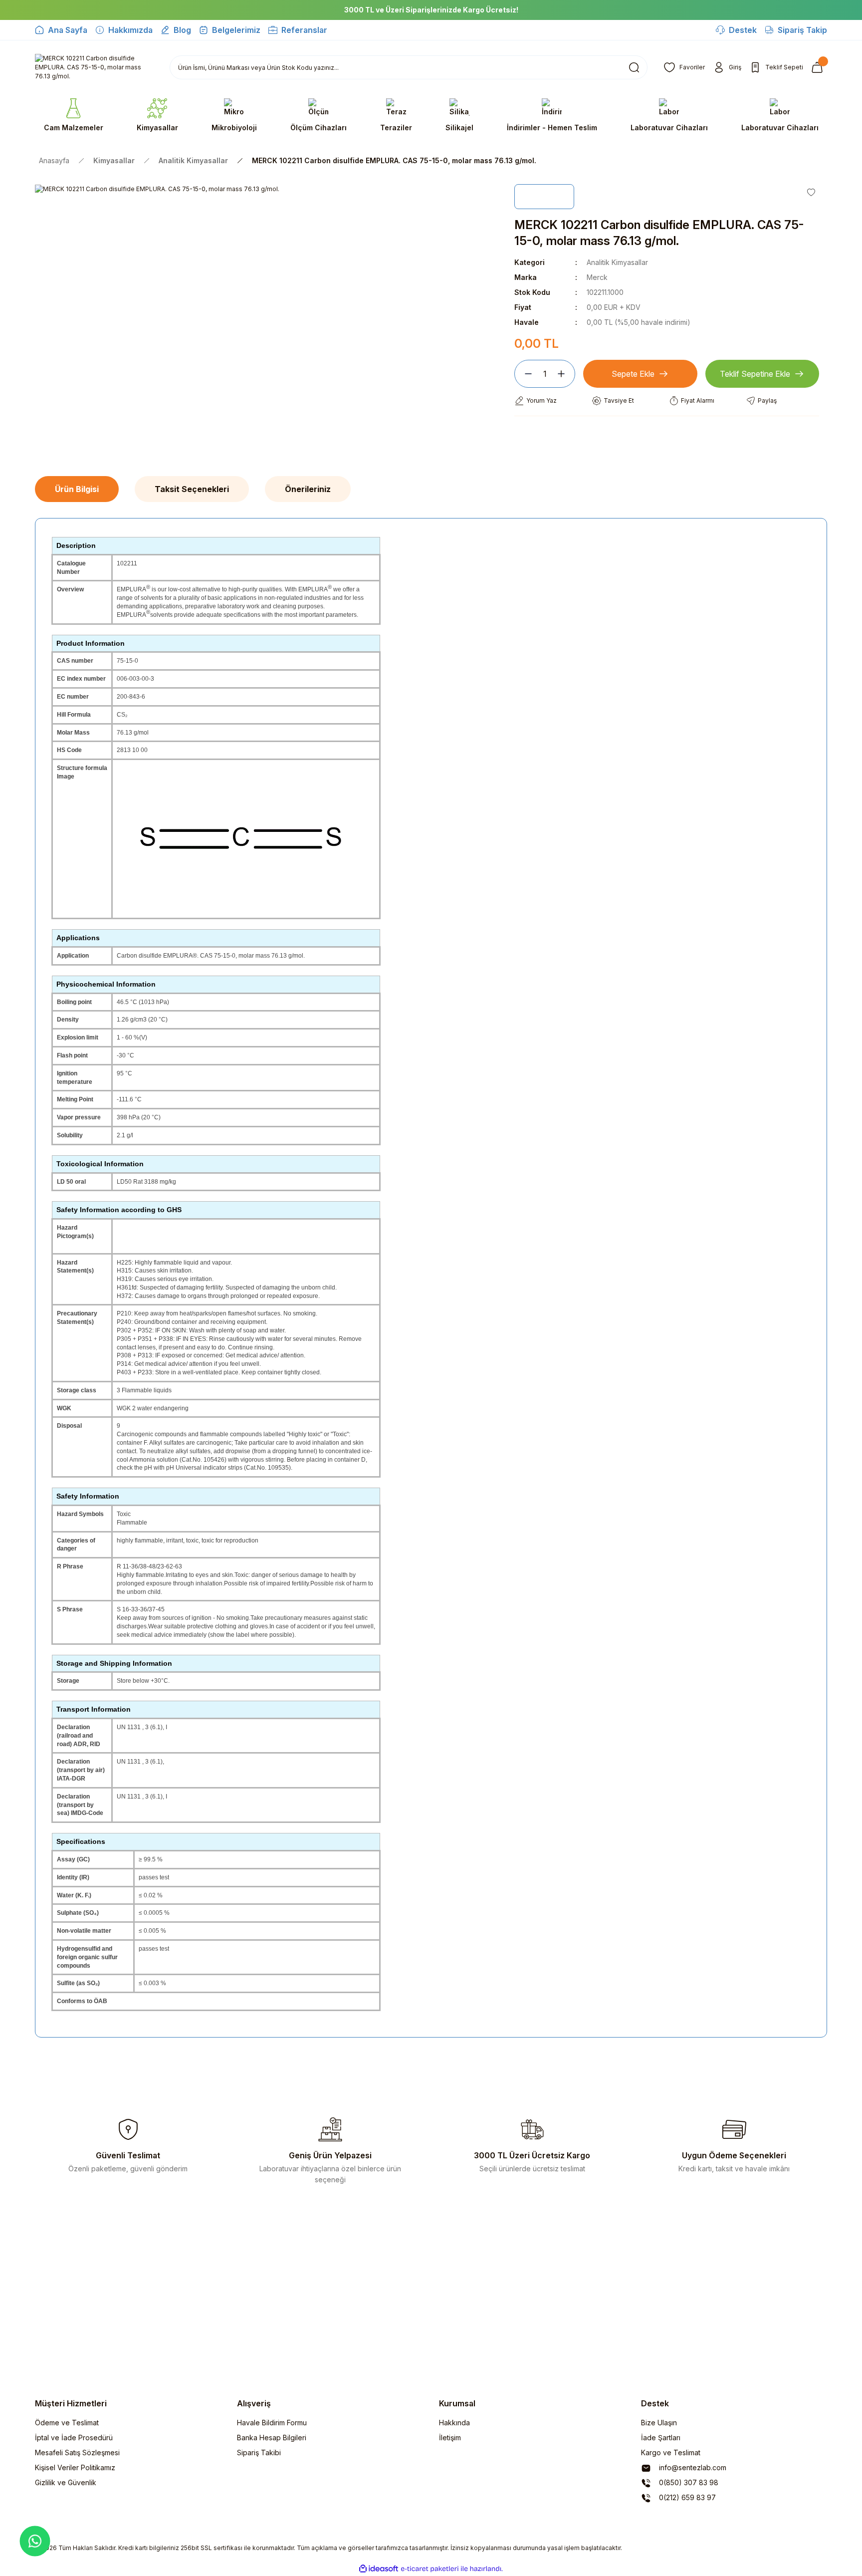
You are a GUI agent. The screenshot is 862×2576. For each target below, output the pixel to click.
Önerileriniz (308, 489)
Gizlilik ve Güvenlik (66, 2482)
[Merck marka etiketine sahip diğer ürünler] (544, 197)
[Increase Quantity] (565, 374)
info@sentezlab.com (692, 2467)
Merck (597, 277)
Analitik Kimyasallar (617, 262)
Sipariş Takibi (259, 2452)
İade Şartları (661, 2438)
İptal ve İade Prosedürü (74, 2438)
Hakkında (454, 2423)
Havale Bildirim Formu (272, 2423)
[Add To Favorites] (811, 192)
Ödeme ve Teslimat (67, 2423)
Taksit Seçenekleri (192, 489)
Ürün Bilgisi (77, 489)
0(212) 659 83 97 (686, 2497)
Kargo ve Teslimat (671, 2452)
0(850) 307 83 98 (688, 2482)
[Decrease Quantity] (524, 374)
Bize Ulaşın (659, 2423)
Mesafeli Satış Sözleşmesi (77, 2452)
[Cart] (819, 67)
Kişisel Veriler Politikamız (75, 2467)
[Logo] (94, 67)
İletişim (450, 2438)
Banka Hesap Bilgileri (272, 2438)
